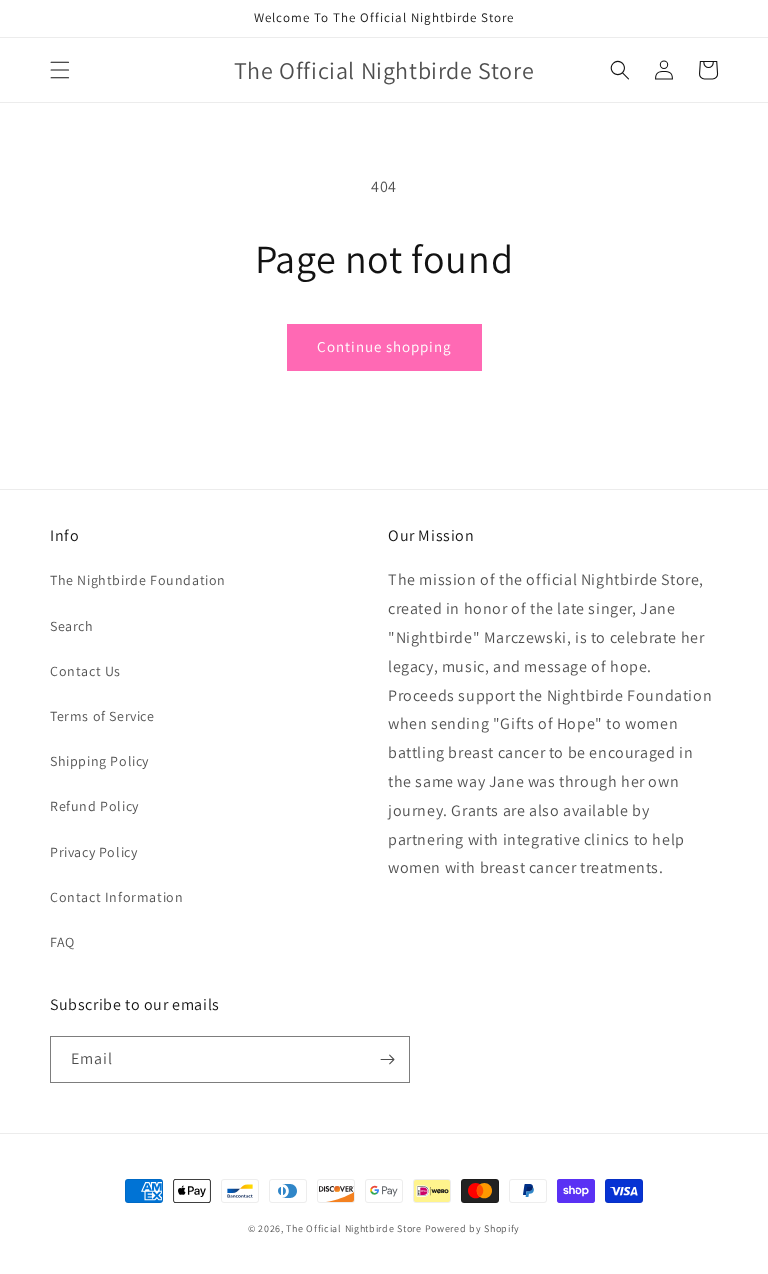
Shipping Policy (99, 761)
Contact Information (116, 897)
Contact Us (85, 671)
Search (72, 626)
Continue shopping (384, 346)
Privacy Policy (93, 852)
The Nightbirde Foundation (138, 580)
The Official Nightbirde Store (353, 1228)
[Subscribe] (387, 1059)
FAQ (62, 942)
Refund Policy (94, 806)
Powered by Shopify (473, 1228)
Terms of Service (102, 716)
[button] (60, 70)
